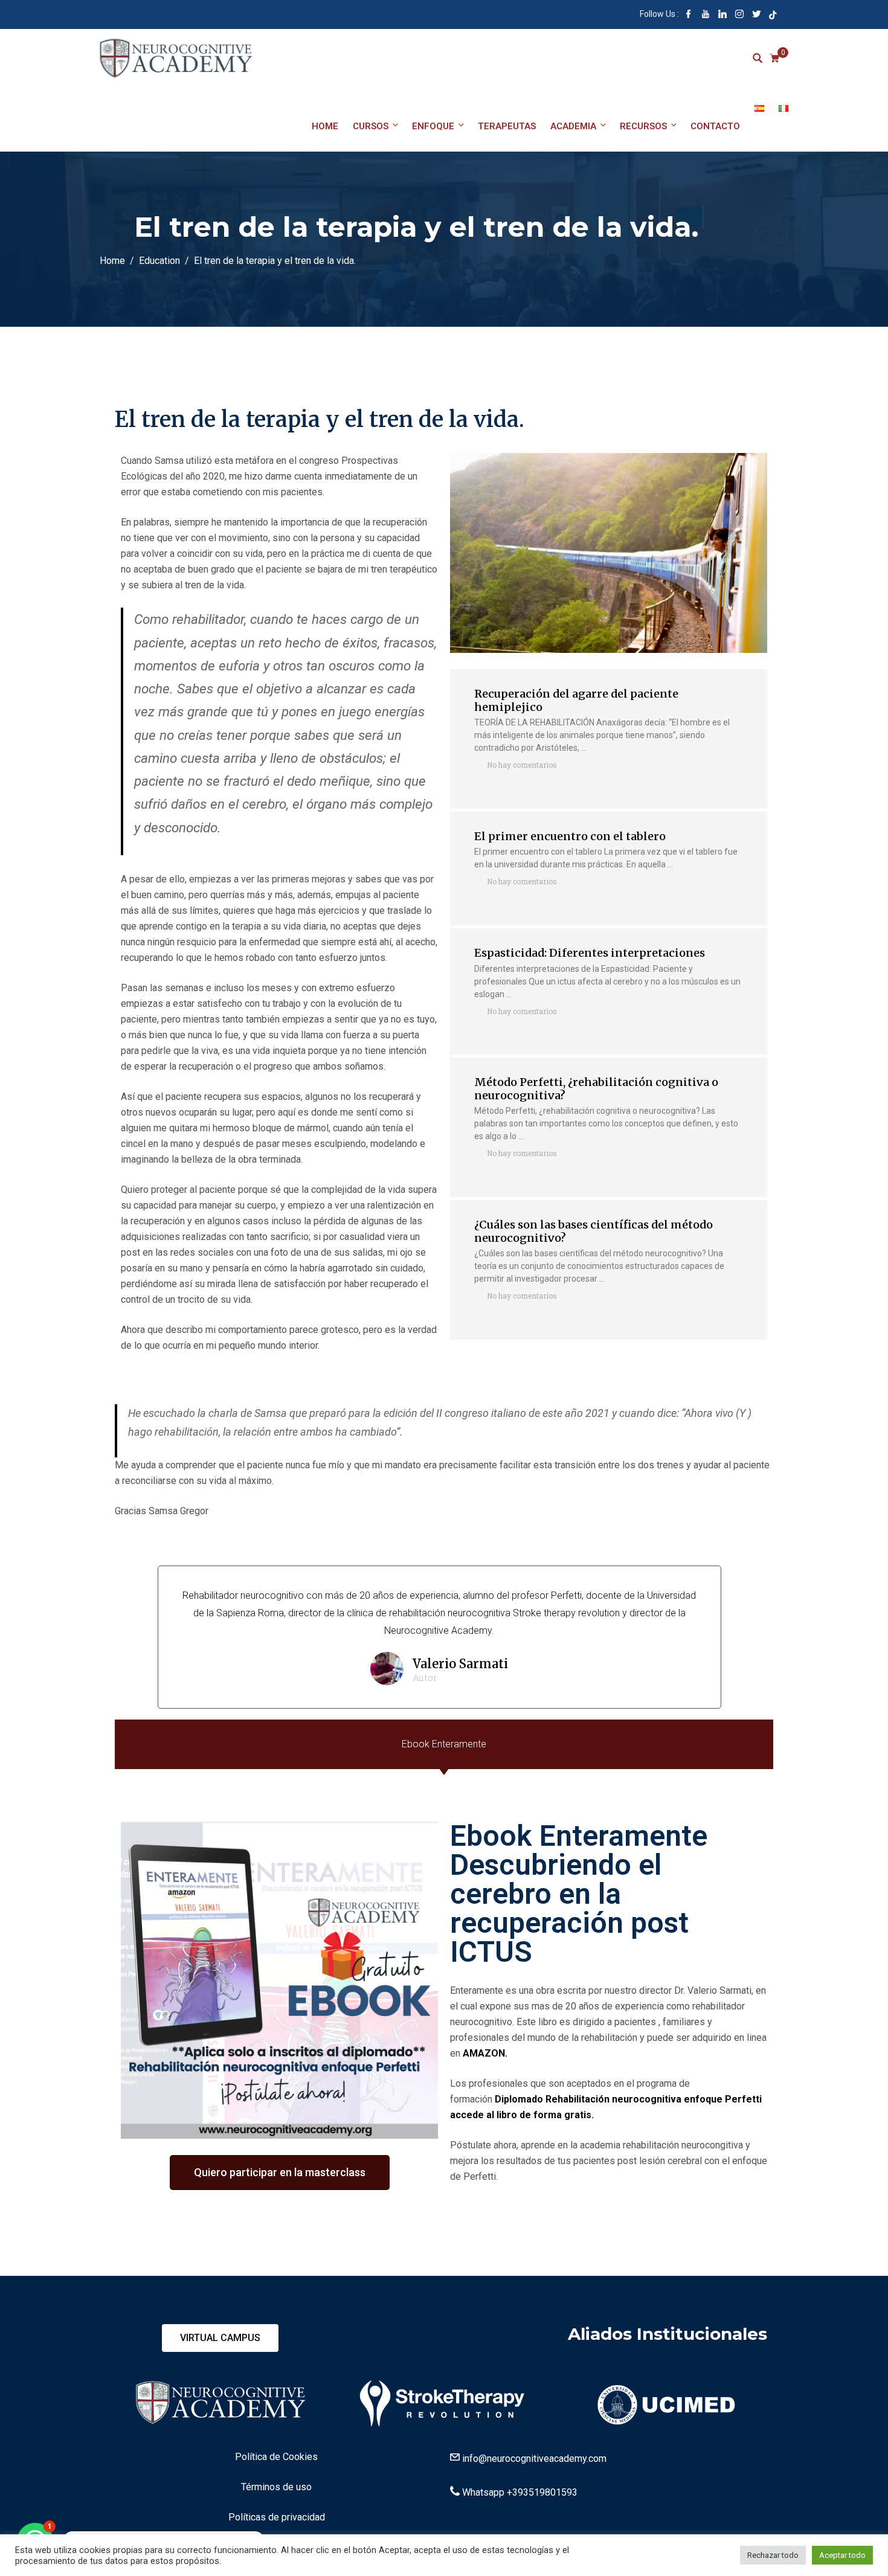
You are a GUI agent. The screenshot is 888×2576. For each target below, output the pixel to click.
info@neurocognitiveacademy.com (534, 2459)
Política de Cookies (276, 2457)
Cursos (371, 126)
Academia (573, 126)
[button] (280, 2173)
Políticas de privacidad (277, 2517)
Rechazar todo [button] (773, 2555)
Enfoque (433, 126)
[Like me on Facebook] (689, 15)
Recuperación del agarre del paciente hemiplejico (576, 700)
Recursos (643, 126)
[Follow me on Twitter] (756, 15)
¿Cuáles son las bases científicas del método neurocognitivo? (594, 1231)
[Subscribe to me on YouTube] (706, 15)
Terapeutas (507, 126)
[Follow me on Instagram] (739, 15)
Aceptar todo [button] (842, 2555)
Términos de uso (276, 2487)
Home (325, 126)
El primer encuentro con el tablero (570, 836)
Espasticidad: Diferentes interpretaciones (590, 953)
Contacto (715, 126)
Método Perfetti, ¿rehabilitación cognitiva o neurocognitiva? (596, 1089)
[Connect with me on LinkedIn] (722, 15)
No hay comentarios (522, 765)
